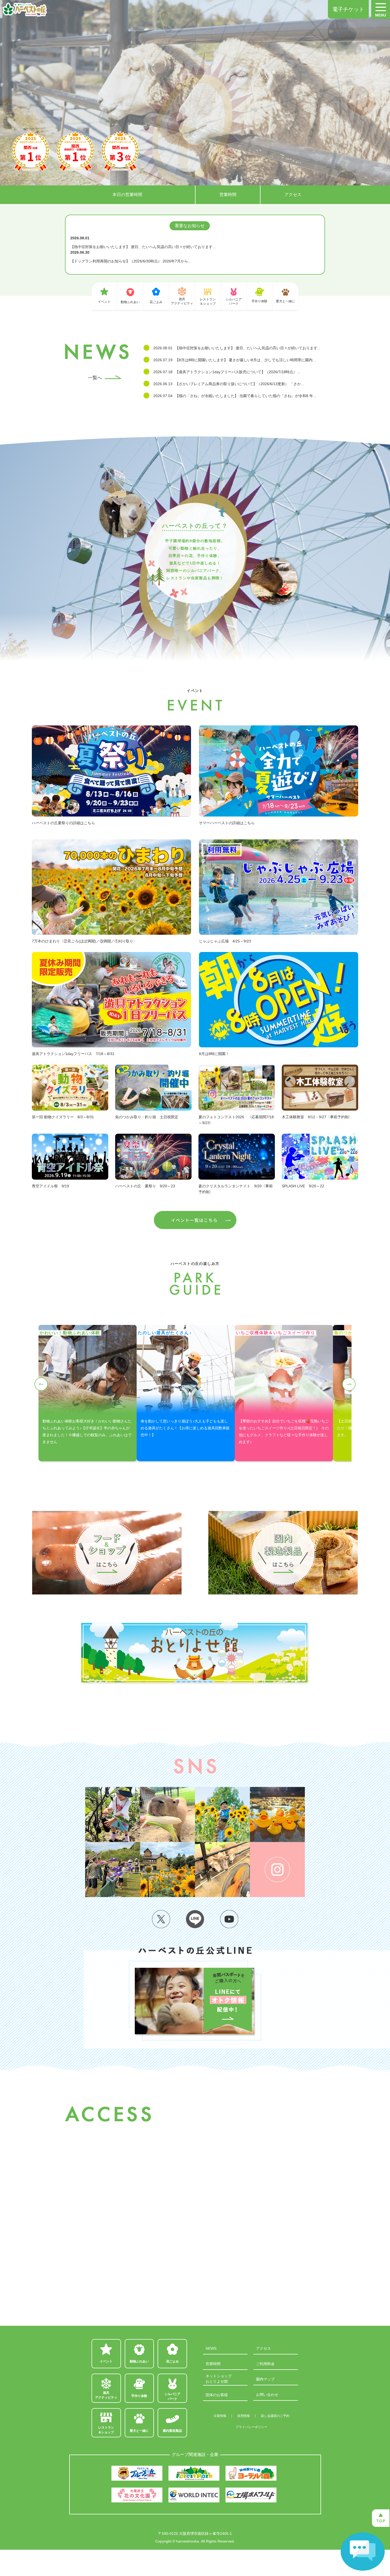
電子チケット (348, 9)
